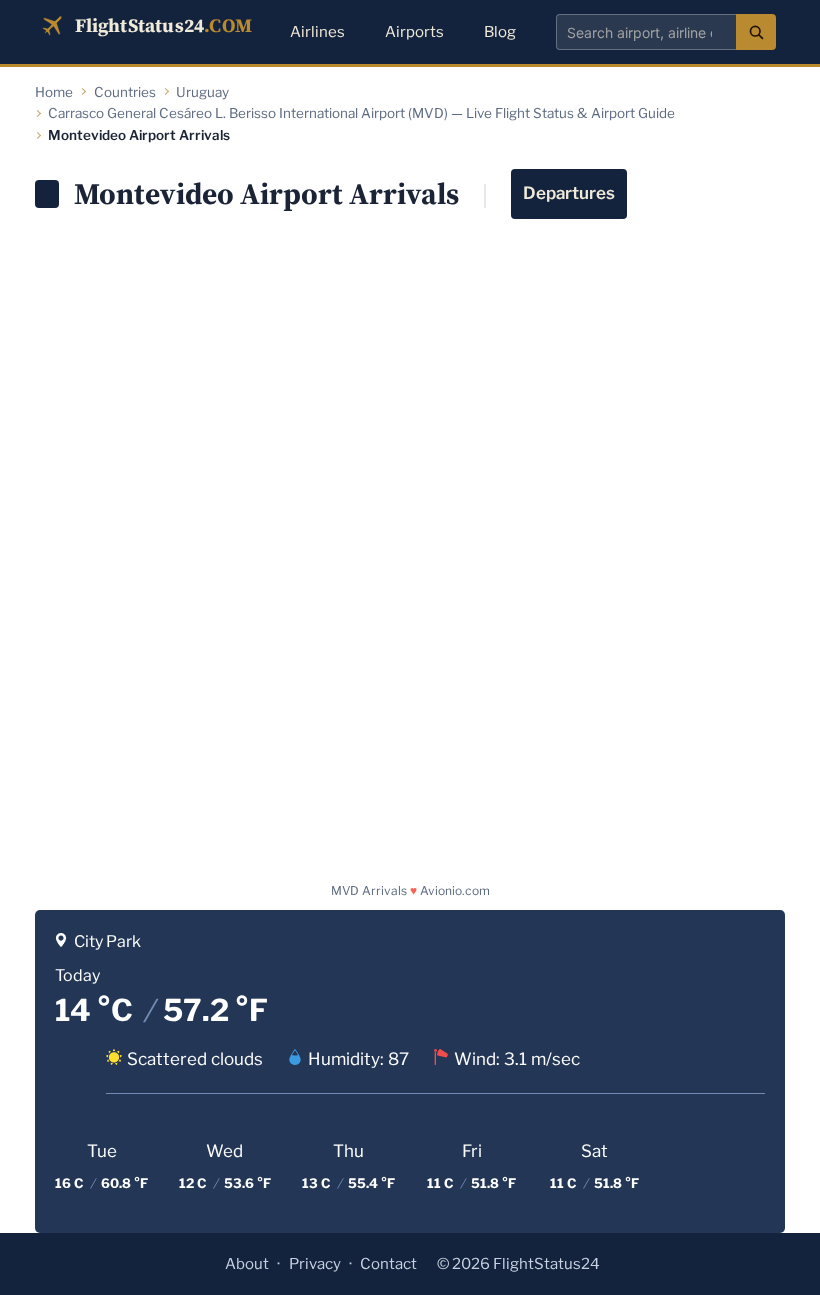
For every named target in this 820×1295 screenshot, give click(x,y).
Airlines (317, 32)
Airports (414, 32)
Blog (500, 32)
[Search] (756, 32)
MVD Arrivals (369, 890)
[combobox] (646, 32)
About (247, 1264)
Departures (569, 193)
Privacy (315, 1264)
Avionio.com (455, 890)
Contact (388, 1264)
